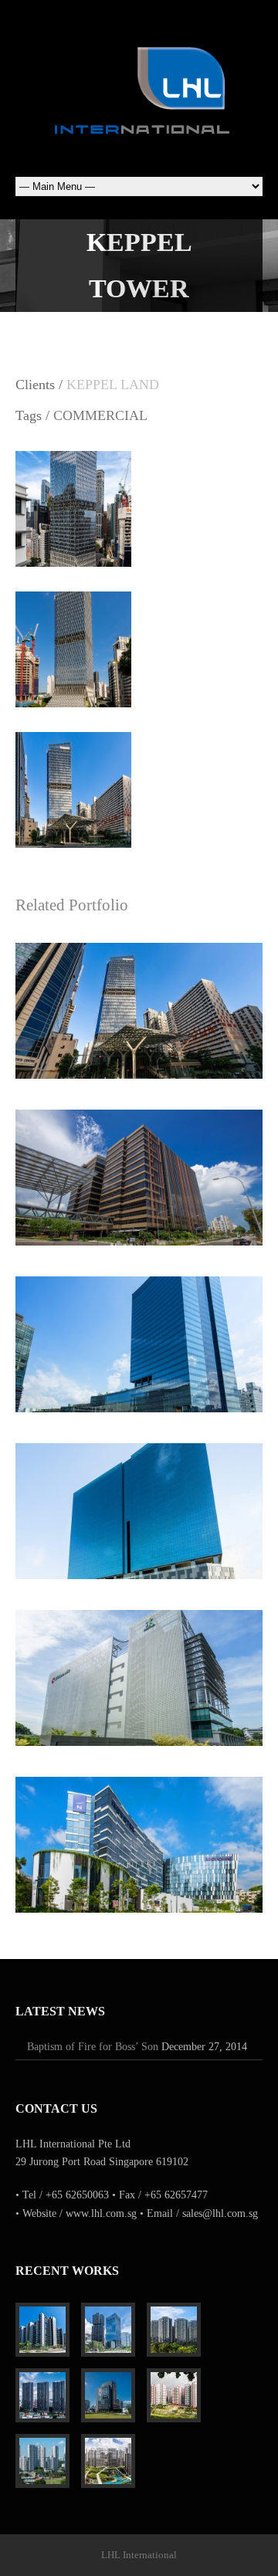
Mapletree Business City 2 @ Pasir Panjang (139, 1337)
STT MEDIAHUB (139, 1670)
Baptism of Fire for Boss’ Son (93, 2047)
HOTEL (179, 1878)
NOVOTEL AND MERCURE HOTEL (139, 1837)
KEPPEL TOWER (139, 1003)
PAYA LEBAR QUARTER (139, 1170)
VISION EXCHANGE (139, 1503)
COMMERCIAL (100, 415)
